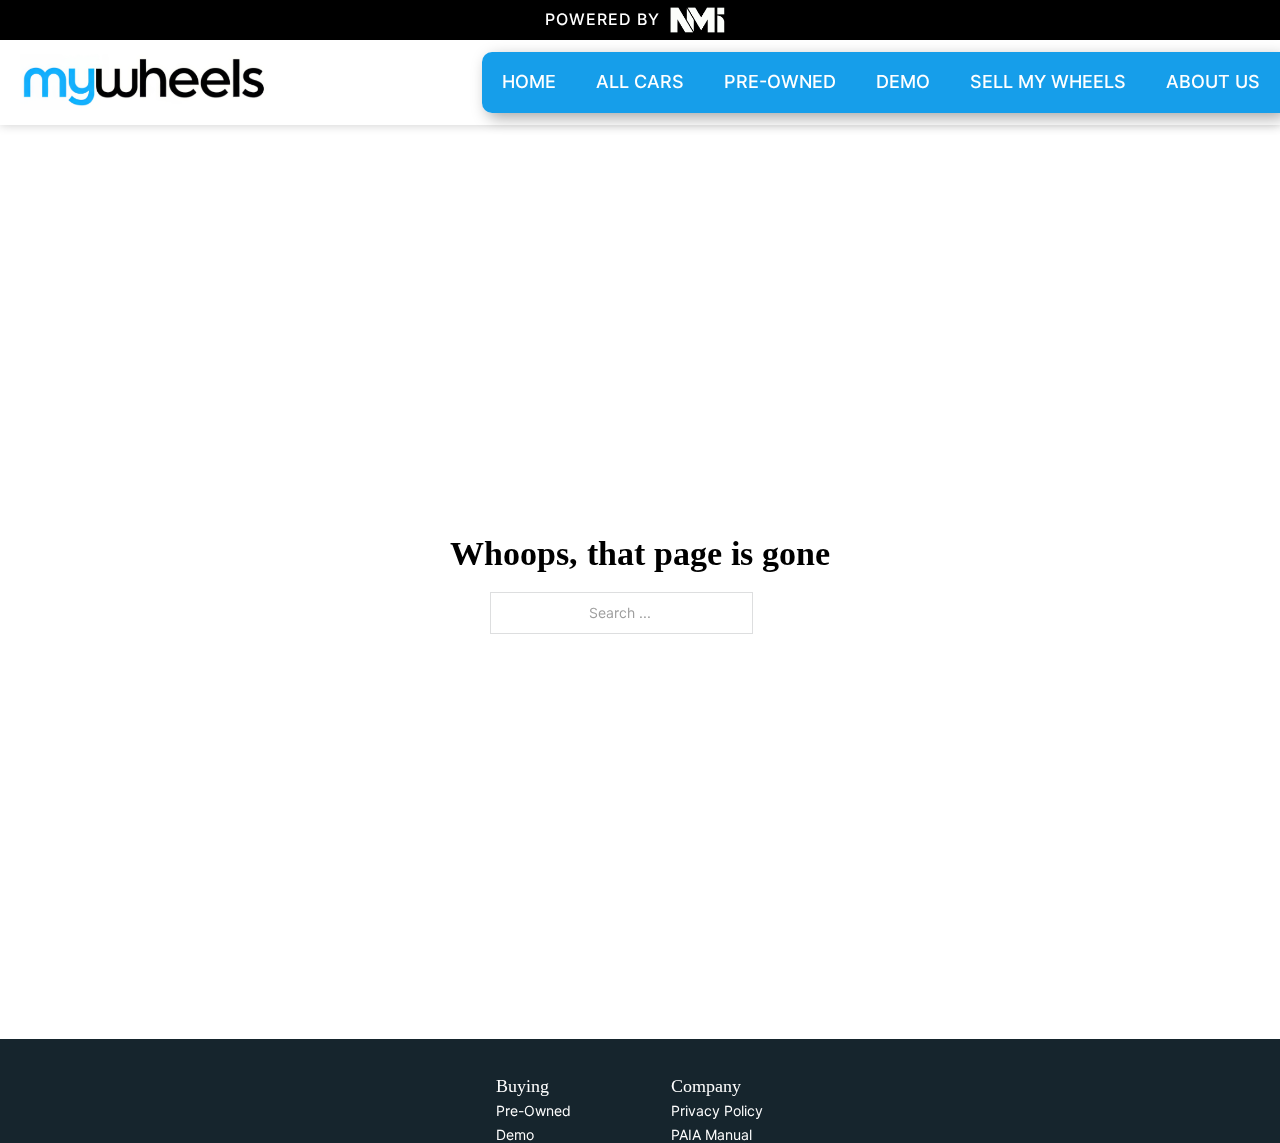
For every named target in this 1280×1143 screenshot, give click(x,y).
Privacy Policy (717, 1110)
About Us (1213, 81)
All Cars (640, 81)
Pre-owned (780, 81)
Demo (903, 81)
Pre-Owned (533, 1110)
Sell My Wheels (1048, 81)
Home (529, 81)
